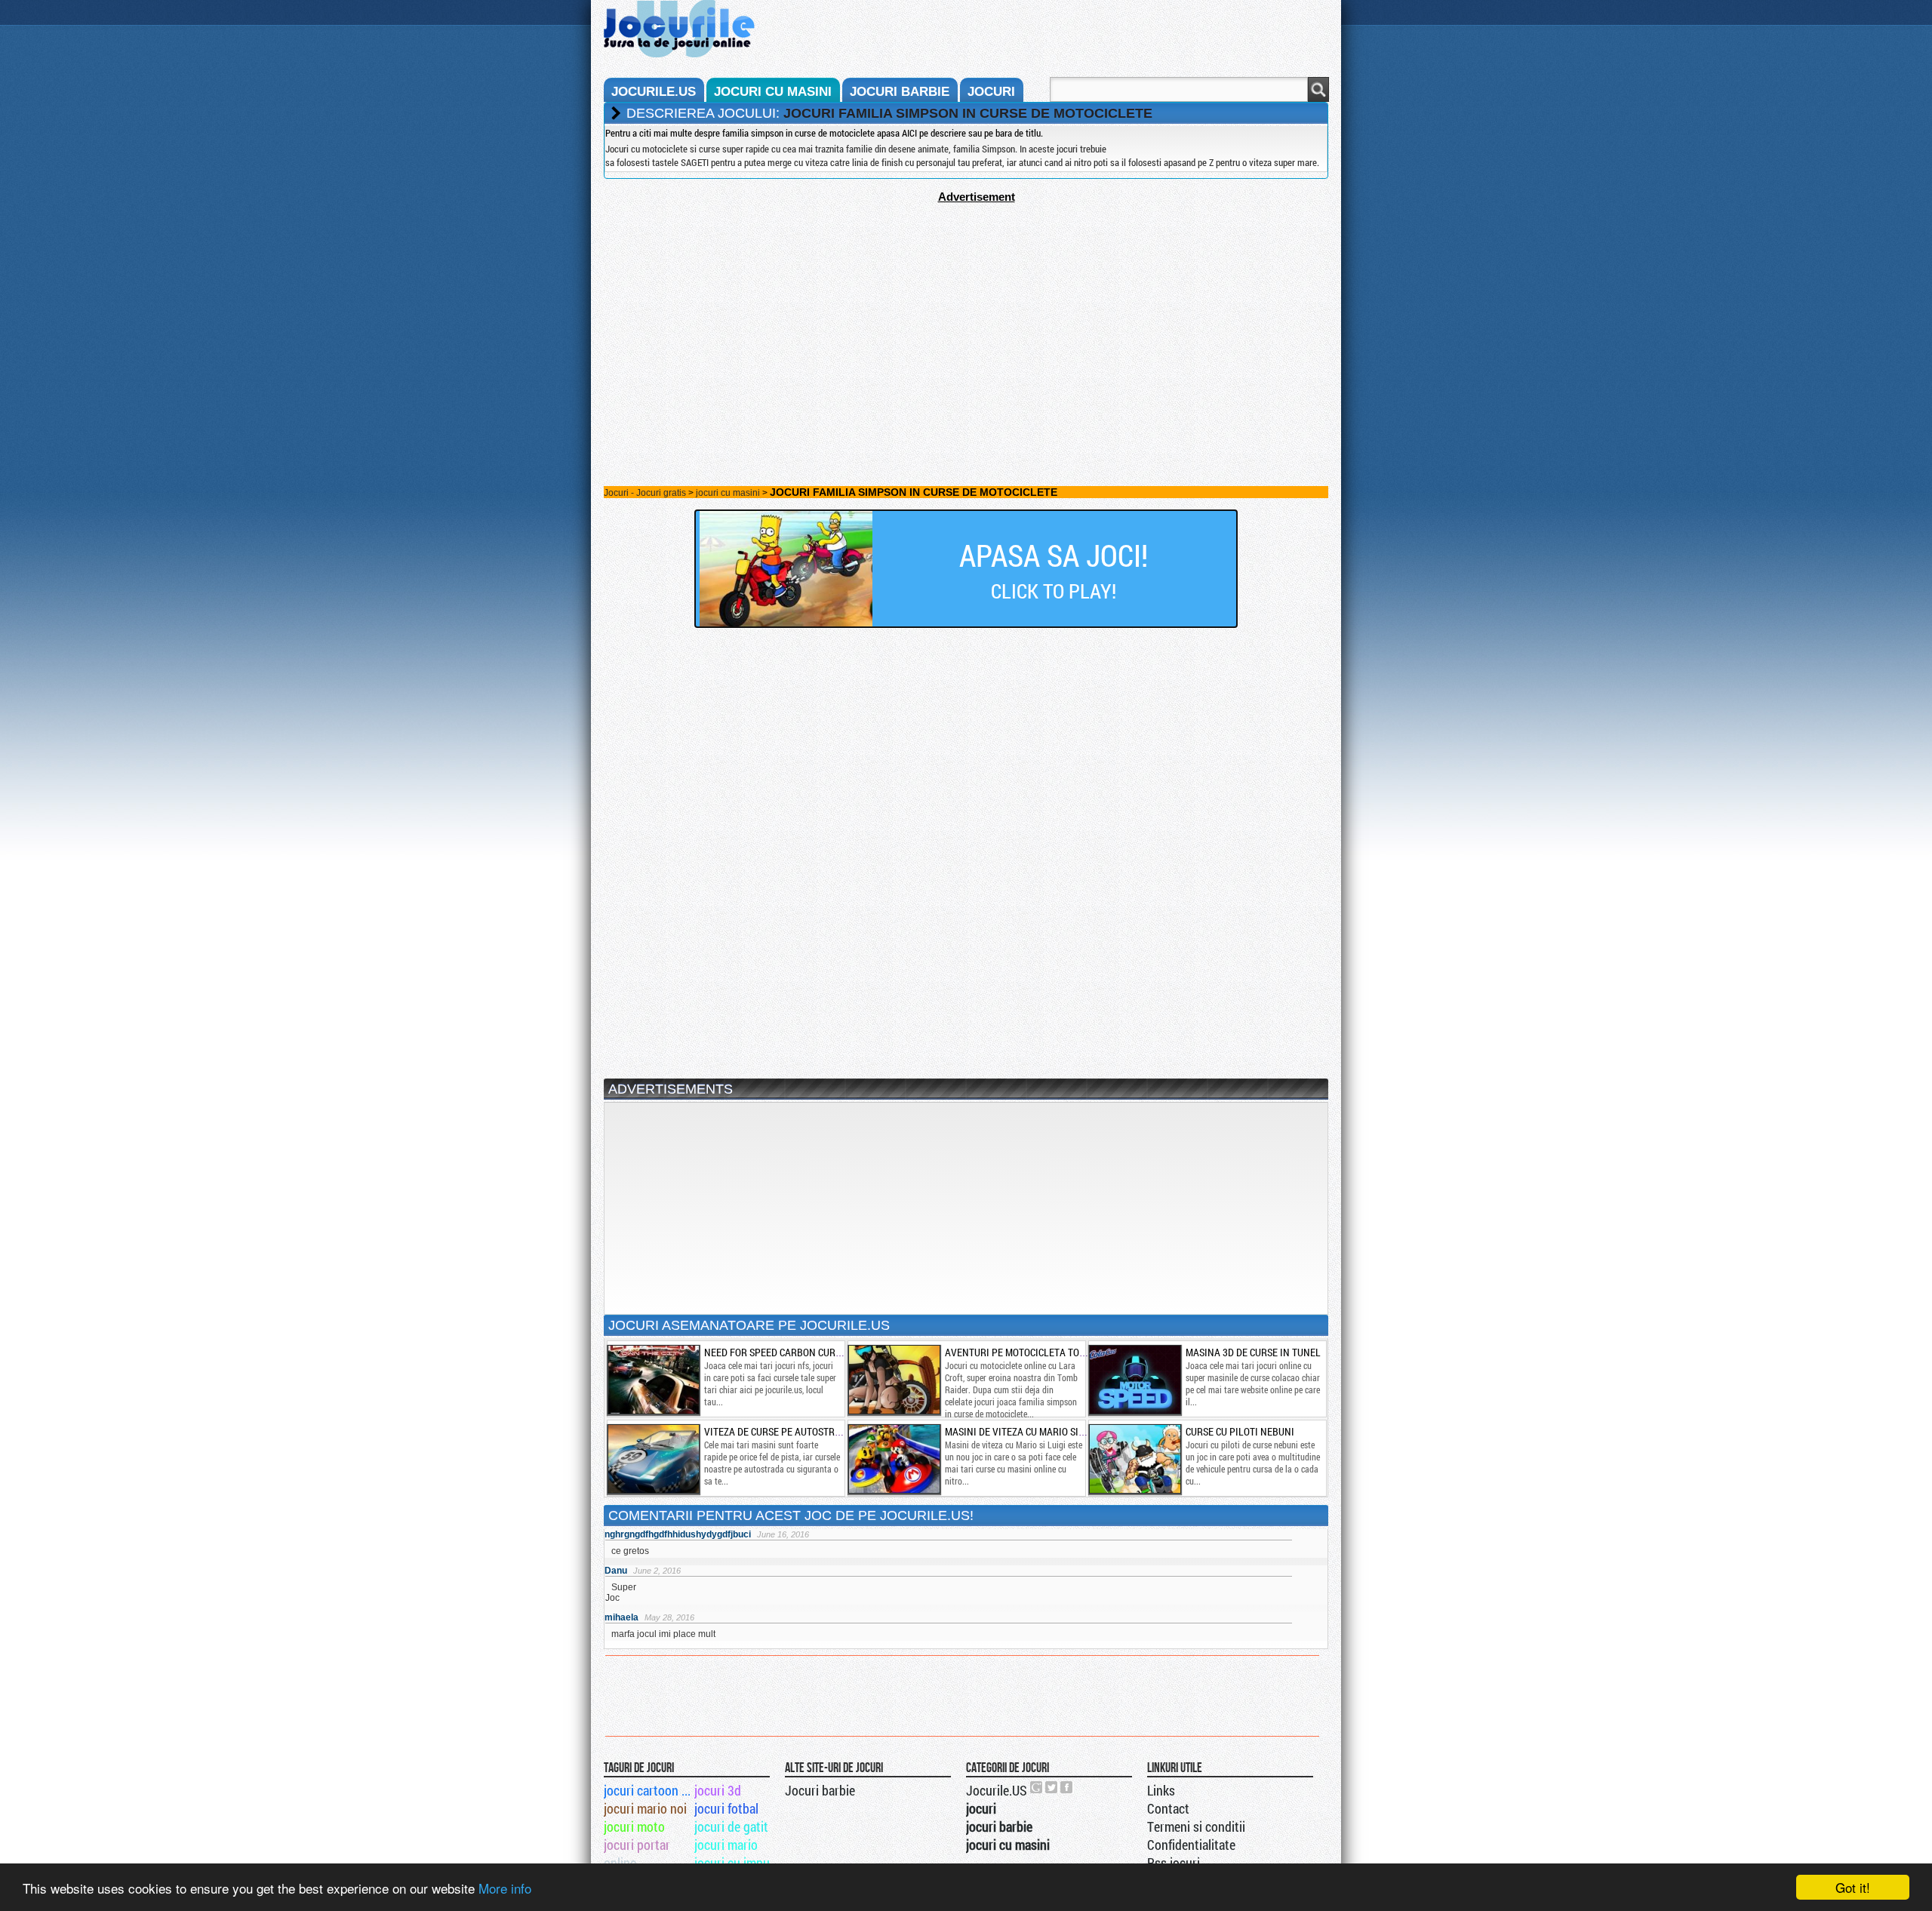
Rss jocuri (1174, 1863)
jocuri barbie (900, 92)
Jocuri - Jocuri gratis (645, 493)
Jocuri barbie (820, 1790)
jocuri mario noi (645, 1808)
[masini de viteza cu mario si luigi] (894, 1459)
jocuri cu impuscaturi (738, 1863)
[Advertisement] (966, 309)
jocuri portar (637, 1845)
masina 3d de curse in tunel (1253, 1352)
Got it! (1853, 1887)
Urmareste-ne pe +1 (1037, 1787)
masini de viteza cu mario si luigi (1024, 1431)
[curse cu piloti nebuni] (1134, 1459)
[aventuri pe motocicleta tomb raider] (894, 1380)
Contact (1168, 1808)
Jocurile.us (654, 92)
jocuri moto (634, 1826)
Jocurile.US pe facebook (1067, 1787)
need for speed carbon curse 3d (782, 1352)
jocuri (991, 92)
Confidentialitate (1191, 1845)
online (620, 1863)
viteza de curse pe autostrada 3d (785, 1431)
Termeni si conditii (1196, 1826)
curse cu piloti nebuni (1240, 1431)
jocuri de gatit (731, 1826)
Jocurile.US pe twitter (1052, 1787)
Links (1161, 1790)
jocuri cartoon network (648, 1790)
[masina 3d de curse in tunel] (1134, 1380)
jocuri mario (726, 1845)
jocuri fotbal (726, 1808)
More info (505, 1888)
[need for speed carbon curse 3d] (653, 1380)
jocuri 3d (718, 1790)
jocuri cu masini (773, 92)
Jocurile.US (997, 1790)
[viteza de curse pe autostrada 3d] (653, 1459)
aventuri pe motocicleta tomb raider (1036, 1352)
